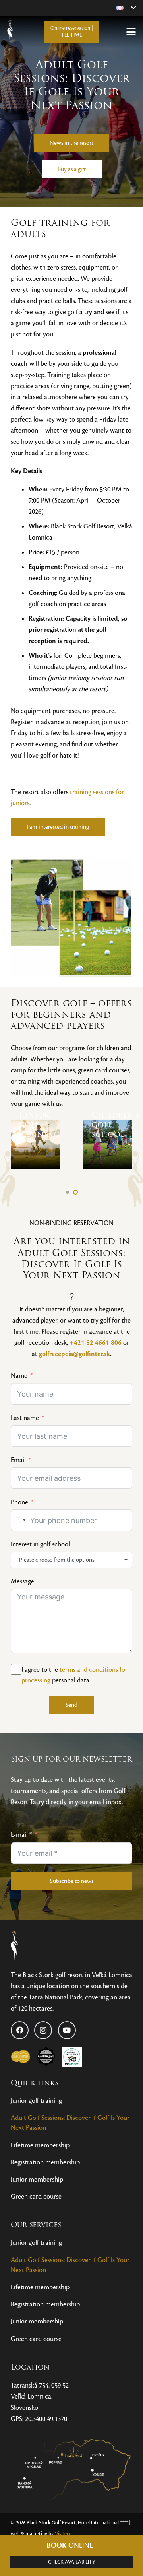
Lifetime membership (40, 2145)
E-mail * (21, 1835)
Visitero (63, 2534)
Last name (25, 1418)
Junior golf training (36, 2101)
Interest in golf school (40, 1544)
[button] (126, 8)
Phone (19, 1502)
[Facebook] (20, 2030)
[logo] (41, 1947)
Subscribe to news (72, 1881)
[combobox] (19, 1520)
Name (19, 1376)
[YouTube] (67, 2030)
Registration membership (45, 2162)
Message (22, 1581)
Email (18, 1460)
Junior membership (37, 2179)
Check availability (72, 2562)
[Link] (35, 1145)
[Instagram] (43, 2030)
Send (71, 1705)
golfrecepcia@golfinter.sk (74, 1354)
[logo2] (10, 32)
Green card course (36, 2196)
